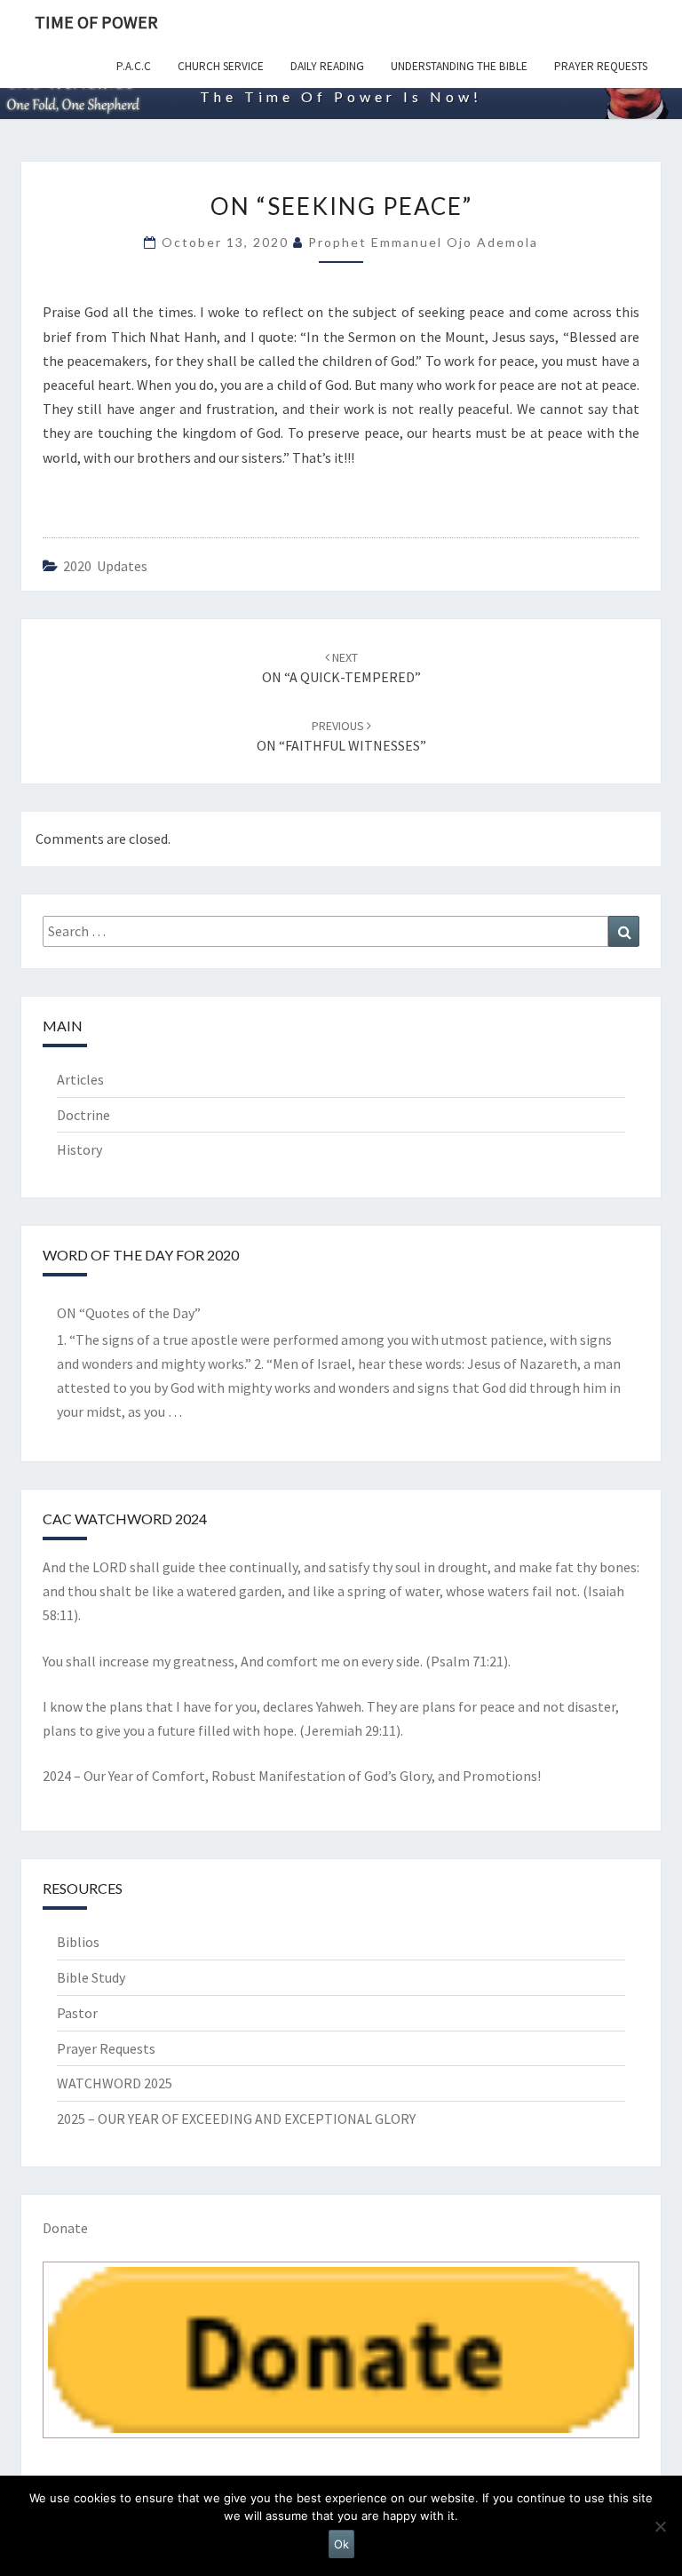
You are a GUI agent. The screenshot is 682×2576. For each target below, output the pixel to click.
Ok (341, 2544)
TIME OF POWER (96, 22)
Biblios (78, 1942)
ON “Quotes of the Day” (129, 1313)
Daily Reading (327, 66)
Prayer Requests (601, 66)
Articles (80, 1079)
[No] (660, 2526)
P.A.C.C (134, 66)
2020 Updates (105, 566)
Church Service (221, 66)
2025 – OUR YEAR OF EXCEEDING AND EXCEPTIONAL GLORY (236, 2119)
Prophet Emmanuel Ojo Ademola (423, 242)
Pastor (77, 2013)
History (79, 1149)
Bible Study (91, 1977)
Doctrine (83, 1115)
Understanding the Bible (459, 66)
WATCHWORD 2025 (115, 2083)
